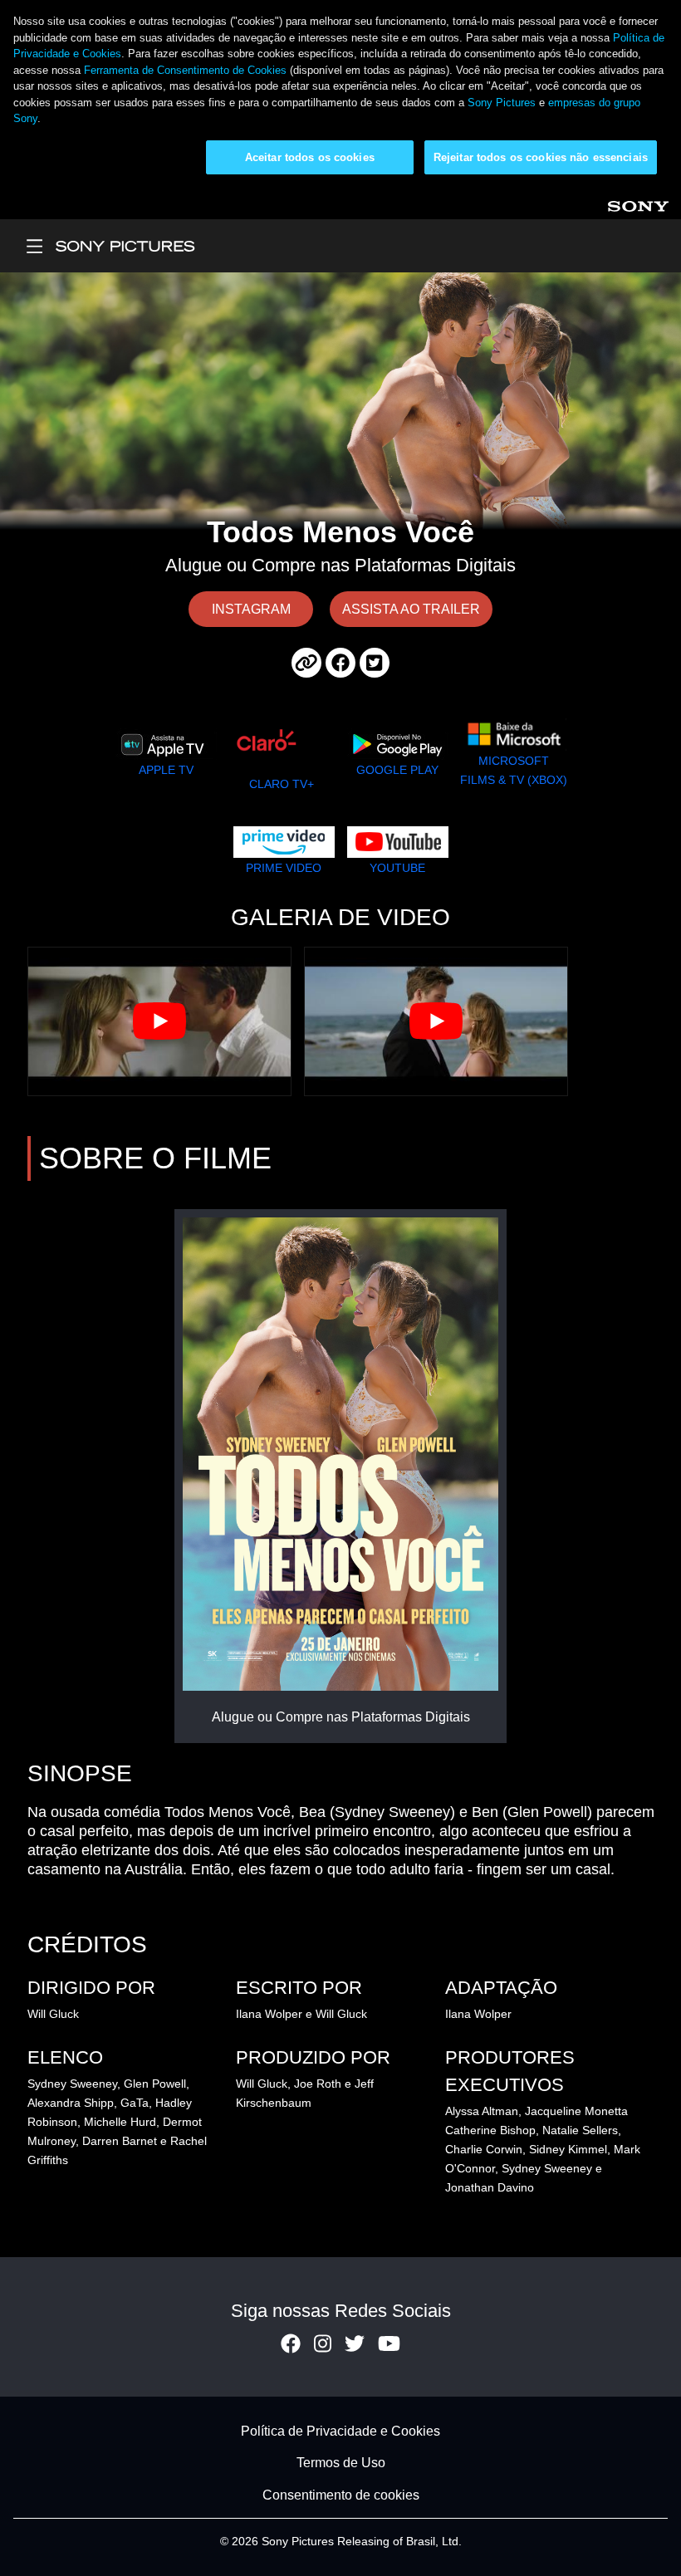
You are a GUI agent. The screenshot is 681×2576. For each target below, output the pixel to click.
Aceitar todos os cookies (310, 157)
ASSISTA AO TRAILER (411, 609)
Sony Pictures (502, 103)
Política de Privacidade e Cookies (340, 2431)
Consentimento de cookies (341, 2495)
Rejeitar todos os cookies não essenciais (541, 157)
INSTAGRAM (251, 609)
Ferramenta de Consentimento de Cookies (185, 70)
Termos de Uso (341, 2463)
